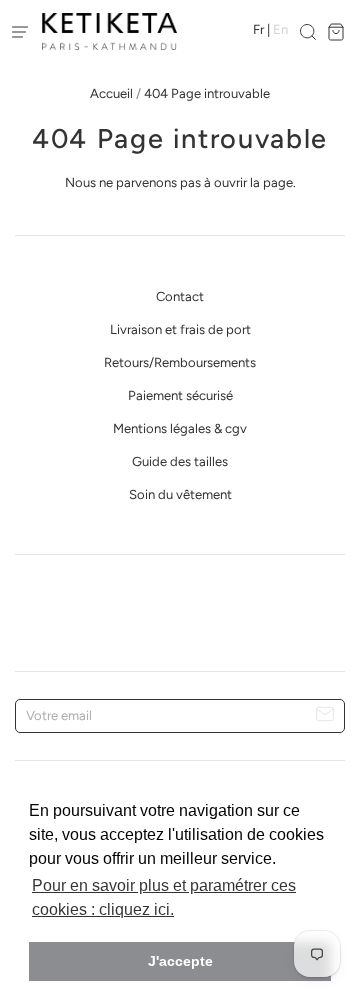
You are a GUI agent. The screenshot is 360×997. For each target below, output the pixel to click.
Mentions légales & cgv (180, 428)
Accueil (111, 93)
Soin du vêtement (180, 494)
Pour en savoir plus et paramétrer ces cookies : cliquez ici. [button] (164, 897)
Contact (180, 296)
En (280, 29)
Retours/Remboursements (180, 362)
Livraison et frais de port (180, 329)
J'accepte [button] (180, 961)
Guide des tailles (180, 461)
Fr (258, 29)
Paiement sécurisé (180, 395)
